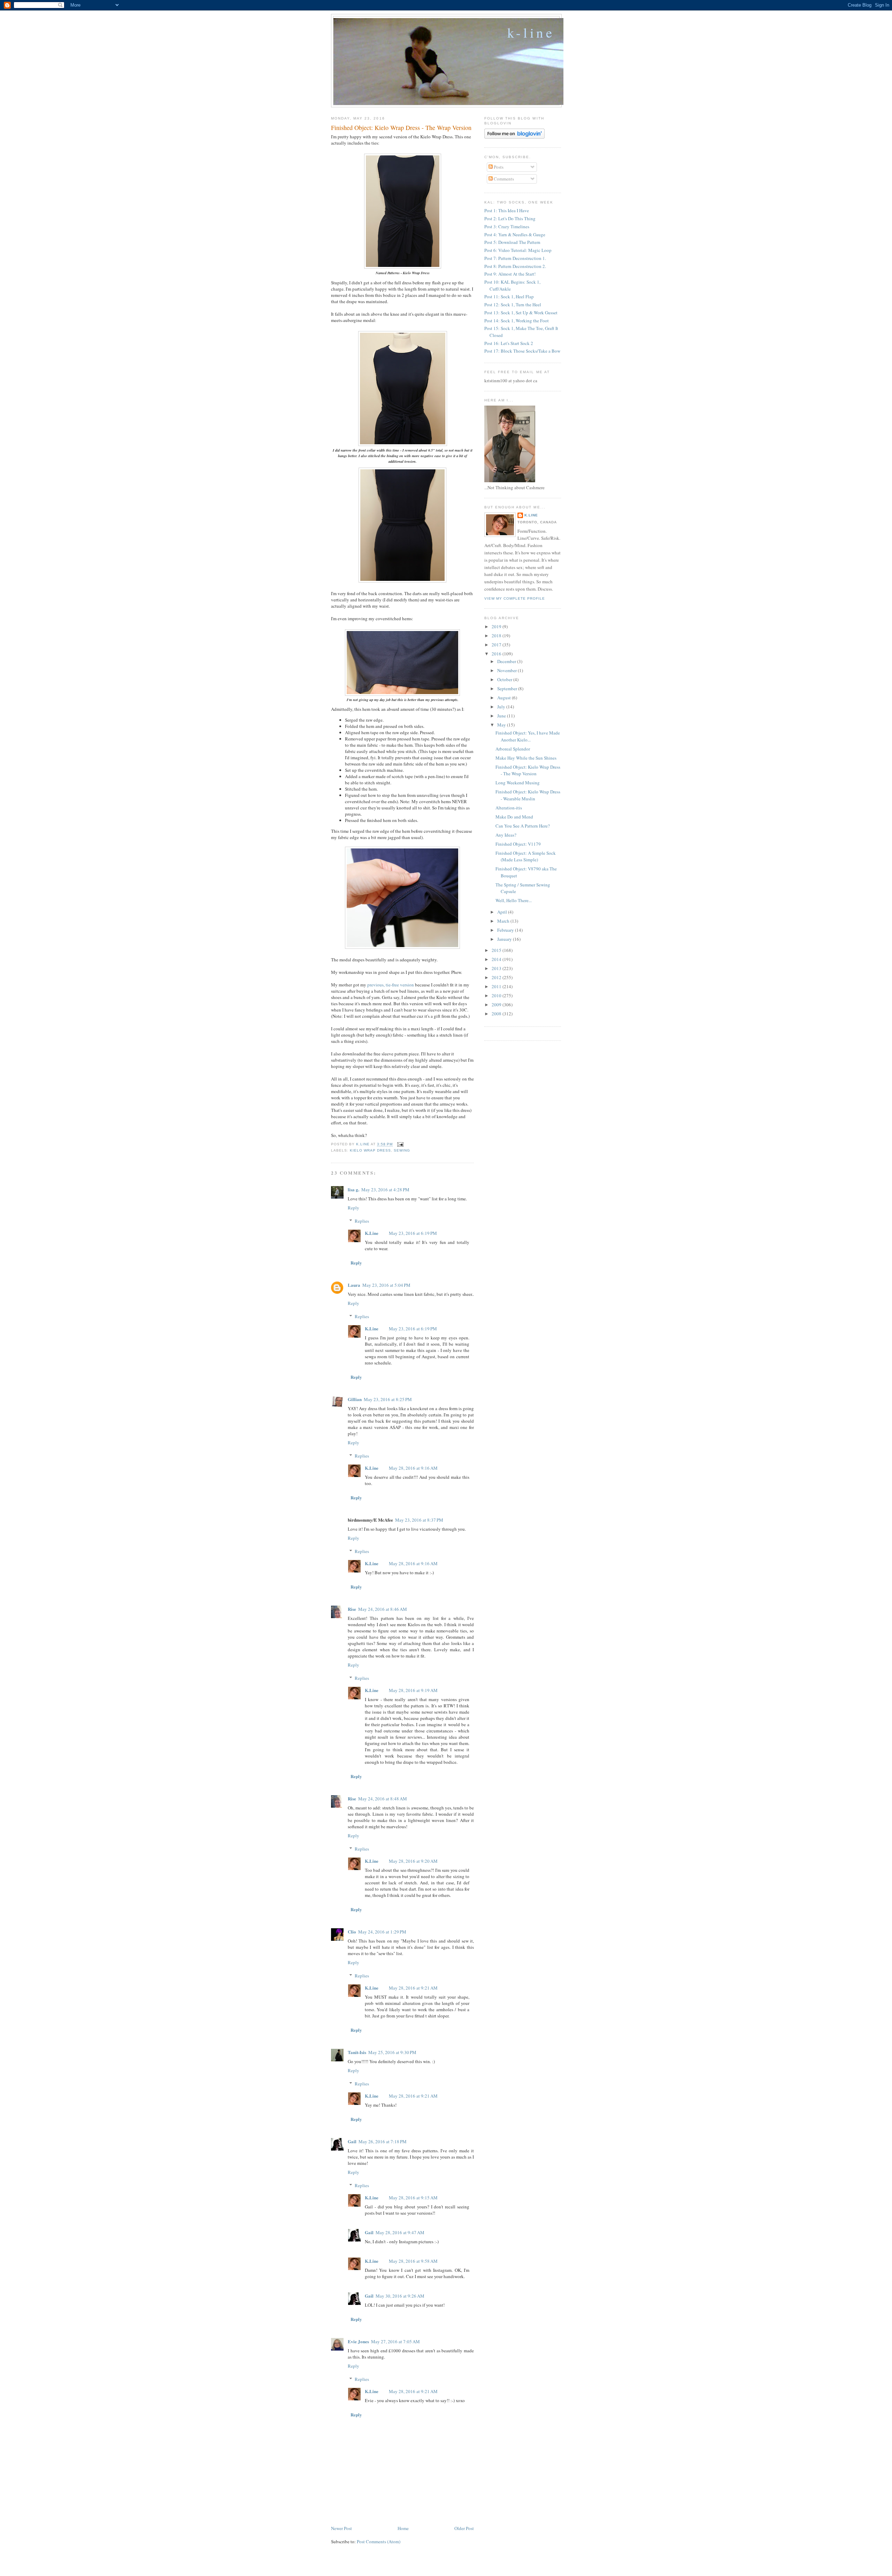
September (508, 689)
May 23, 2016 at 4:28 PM (385, 1190)
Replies (362, 1221)
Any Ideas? (506, 835)
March (504, 921)
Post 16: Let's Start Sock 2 (509, 343)
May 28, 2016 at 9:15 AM (413, 2198)
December (507, 661)
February (506, 930)
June (502, 716)
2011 (497, 986)
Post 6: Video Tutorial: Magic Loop (518, 250)
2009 (497, 1005)
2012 (497, 977)
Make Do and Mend (514, 817)
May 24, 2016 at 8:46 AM (383, 1609)
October (505, 679)
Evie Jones (358, 2341)
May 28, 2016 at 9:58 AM (413, 2261)
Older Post (464, 2528)
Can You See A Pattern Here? (523, 826)
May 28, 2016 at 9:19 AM (413, 1690)
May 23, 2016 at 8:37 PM (419, 1520)
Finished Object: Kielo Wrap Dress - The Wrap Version (528, 770)
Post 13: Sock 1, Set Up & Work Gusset (521, 313)
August (505, 698)
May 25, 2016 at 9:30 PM (392, 2052)
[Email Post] (400, 1144)
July (502, 707)
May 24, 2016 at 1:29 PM (382, 1932)
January (505, 939)
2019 (497, 626)
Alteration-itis (509, 808)
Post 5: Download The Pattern (512, 242)
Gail (352, 2141)
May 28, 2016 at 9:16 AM (413, 1468)
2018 (497, 636)
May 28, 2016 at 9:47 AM (400, 2232)
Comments (503, 179)
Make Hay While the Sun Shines (526, 758)
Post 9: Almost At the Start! (510, 274)
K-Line (531, 32)
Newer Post (341, 2528)
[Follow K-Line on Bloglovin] (514, 137)
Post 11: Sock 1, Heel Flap (509, 297)
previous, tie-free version (391, 985)
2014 (497, 959)
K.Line (372, 1233)
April (503, 912)
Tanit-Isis (357, 2052)
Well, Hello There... (514, 900)
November (507, 670)
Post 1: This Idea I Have (507, 210)
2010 (497, 995)
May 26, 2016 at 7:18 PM (383, 2141)
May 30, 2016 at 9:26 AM (400, 2296)
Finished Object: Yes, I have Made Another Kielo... (528, 736)
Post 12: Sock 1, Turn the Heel (513, 305)
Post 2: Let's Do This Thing (510, 218)
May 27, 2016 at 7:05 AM (395, 2342)
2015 (497, 950)
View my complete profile (515, 598)
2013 (497, 968)
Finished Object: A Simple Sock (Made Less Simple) (526, 856)
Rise (352, 1609)
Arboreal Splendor (513, 749)
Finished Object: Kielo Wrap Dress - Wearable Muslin (528, 795)
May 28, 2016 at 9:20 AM (413, 1861)
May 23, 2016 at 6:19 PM (413, 1233)
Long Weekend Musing (518, 783)
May (502, 725)
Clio (352, 1932)
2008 (497, 1014)
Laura (354, 1285)
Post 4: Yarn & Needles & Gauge (515, 234)
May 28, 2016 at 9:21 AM (413, 1988)
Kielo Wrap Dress (370, 1150)
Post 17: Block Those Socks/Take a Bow (522, 351)
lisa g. (353, 1189)
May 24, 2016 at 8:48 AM (383, 1799)
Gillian (355, 1399)
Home (403, 2528)
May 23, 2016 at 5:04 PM (386, 1285)
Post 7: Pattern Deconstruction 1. (515, 258)
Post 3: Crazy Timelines (507, 226)
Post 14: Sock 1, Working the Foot (517, 321)
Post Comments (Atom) (379, 2542)
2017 (497, 645)
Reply (353, 1208)
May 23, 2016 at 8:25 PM (388, 1399)
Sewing (402, 1150)
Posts (498, 167)
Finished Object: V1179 (518, 844)
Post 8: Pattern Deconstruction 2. (515, 266)
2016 (497, 654)
